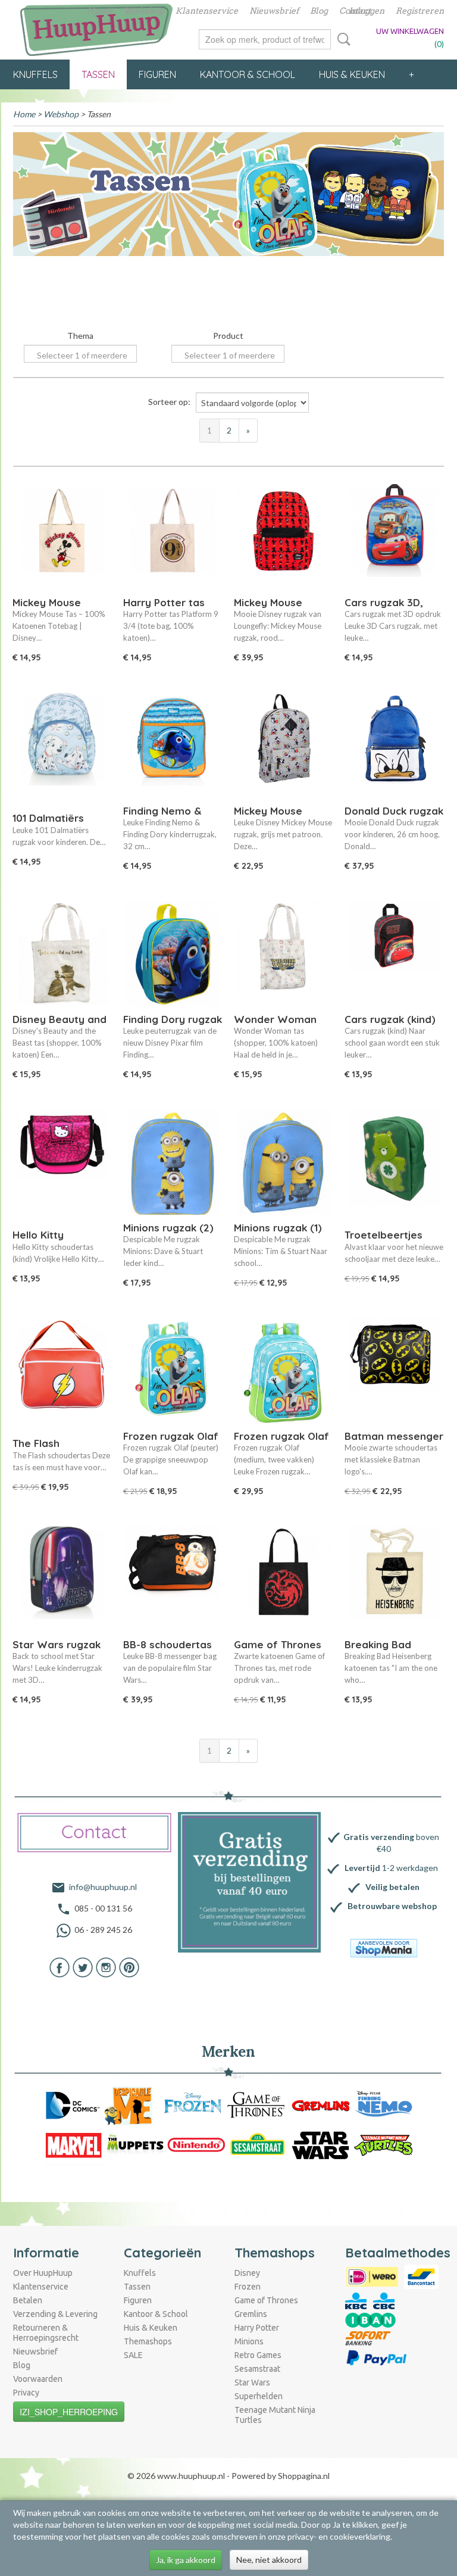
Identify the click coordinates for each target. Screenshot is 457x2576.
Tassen (98, 74)
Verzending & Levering (55, 2314)
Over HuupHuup (43, 2273)
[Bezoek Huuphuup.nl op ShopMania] (384, 1948)
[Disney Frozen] (193, 2105)
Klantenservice (207, 11)
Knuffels (35, 74)
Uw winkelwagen (410, 31)
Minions (249, 2341)
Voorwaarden (38, 2379)
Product (228, 336)
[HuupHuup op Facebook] (60, 1967)
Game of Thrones (266, 2300)
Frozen (248, 2287)
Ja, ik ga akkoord (186, 2560)
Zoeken (342, 39)
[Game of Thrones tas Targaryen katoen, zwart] (283, 1581)
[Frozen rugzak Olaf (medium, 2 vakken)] (283, 1373)
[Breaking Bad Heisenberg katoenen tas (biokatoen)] (394, 1581)
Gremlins (251, 2314)
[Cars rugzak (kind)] (394, 956)
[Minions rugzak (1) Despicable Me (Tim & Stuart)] (283, 1164)
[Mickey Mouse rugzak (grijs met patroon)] (283, 748)
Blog (319, 11)
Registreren (420, 11)
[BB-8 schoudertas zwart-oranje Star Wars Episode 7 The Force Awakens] (173, 1581)
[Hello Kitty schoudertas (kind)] (62, 1164)
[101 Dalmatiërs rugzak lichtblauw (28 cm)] (62, 748)
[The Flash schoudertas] (62, 1373)
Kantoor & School (248, 74)
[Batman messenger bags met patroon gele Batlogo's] (394, 1373)
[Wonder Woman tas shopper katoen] (283, 956)
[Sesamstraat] (258, 2145)
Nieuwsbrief (274, 11)
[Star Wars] (321, 2145)
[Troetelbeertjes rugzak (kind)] (394, 1164)
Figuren (157, 74)
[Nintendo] (196, 2145)
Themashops (148, 2341)
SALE (133, 2355)
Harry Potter (257, 2328)
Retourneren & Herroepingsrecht (46, 2333)
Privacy (26, 2393)
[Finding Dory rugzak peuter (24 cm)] (173, 956)
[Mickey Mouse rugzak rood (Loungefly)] (283, 539)
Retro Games (258, 2355)
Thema (80, 336)
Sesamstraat (257, 2369)
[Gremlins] (321, 2105)
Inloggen (367, 11)
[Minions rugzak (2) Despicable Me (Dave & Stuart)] (173, 1164)
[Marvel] (74, 2145)
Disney (247, 2273)
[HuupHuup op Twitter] (83, 1967)
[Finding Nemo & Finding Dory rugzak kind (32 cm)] (173, 748)
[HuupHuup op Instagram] (106, 1967)
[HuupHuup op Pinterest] (129, 1967)
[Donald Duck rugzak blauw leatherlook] (394, 748)
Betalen (28, 2300)
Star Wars (252, 2382)
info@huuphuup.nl (103, 1887)
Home (100, 11)
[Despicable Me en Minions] (132, 2105)
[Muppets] (135, 2145)
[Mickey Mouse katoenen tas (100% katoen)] (62, 539)
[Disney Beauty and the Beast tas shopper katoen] (62, 956)
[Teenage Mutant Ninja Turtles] (384, 2145)
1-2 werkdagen (391, 1868)
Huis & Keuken (352, 74)
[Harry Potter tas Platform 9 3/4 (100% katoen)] (173, 539)
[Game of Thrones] (256, 2105)
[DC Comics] (72, 2105)
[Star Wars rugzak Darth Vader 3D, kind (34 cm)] (62, 1581)
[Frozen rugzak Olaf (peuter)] (173, 1373)
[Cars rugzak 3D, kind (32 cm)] (394, 539)
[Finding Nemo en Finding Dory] (384, 2105)
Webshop (144, 11)
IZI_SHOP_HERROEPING (69, 2412)
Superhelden (259, 2396)
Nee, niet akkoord (269, 2560)
